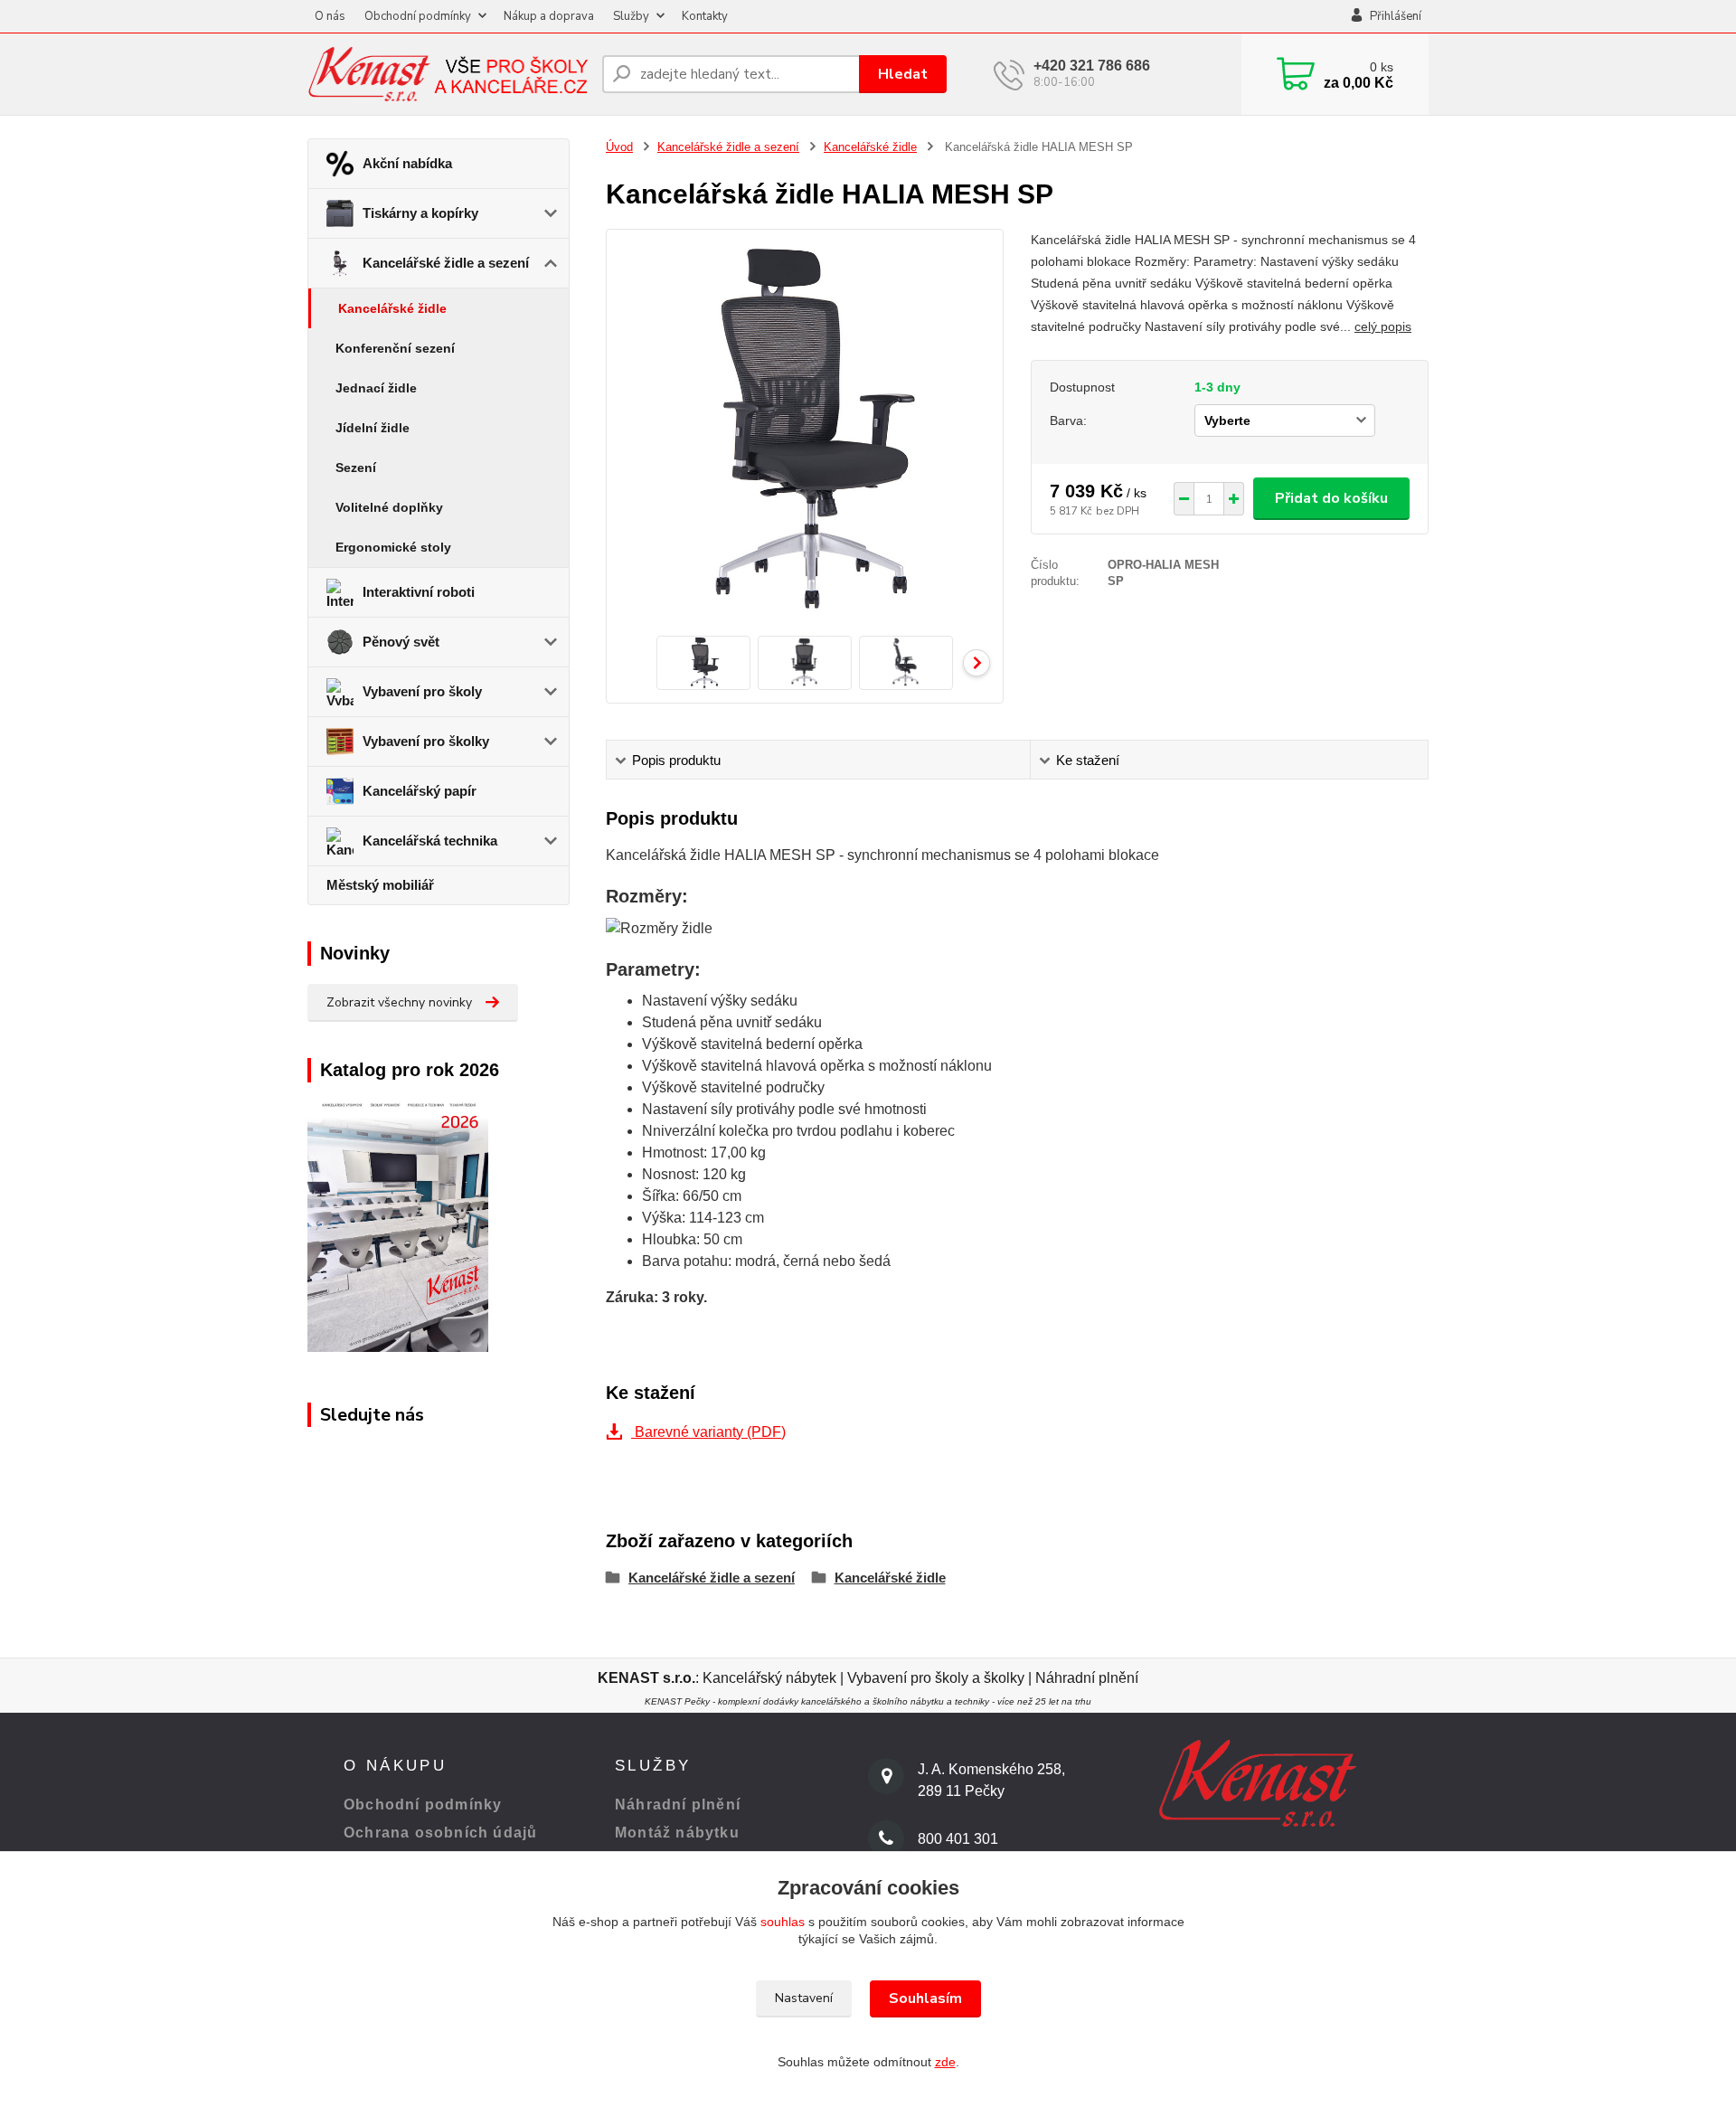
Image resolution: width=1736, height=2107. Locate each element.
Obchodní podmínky (418, 16)
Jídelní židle (373, 428)
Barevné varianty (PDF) (708, 1432)
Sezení (356, 468)
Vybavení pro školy (422, 691)
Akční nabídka (407, 163)
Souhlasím (925, 1998)
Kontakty (705, 16)
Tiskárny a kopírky (420, 213)
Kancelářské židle (392, 308)
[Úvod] (448, 74)
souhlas (783, 1922)
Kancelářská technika (430, 841)
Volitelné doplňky (389, 507)
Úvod (619, 147)
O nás (330, 16)
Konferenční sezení (395, 348)
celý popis (1383, 326)
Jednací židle (376, 388)
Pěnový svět (401, 642)
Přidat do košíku (1331, 498)
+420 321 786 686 (1092, 66)
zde (945, 2062)
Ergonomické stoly (393, 547)
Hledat (903, 74)
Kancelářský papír (420, 791)
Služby (631, 16)
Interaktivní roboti (419, 592)
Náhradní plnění (1087, 1678)
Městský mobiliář (380, 885)
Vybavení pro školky (426, 741)
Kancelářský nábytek (771, 1678)
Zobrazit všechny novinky (399, 1002)
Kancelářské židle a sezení (446, 263)
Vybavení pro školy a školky (936, 1678)
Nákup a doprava (549, 16)
